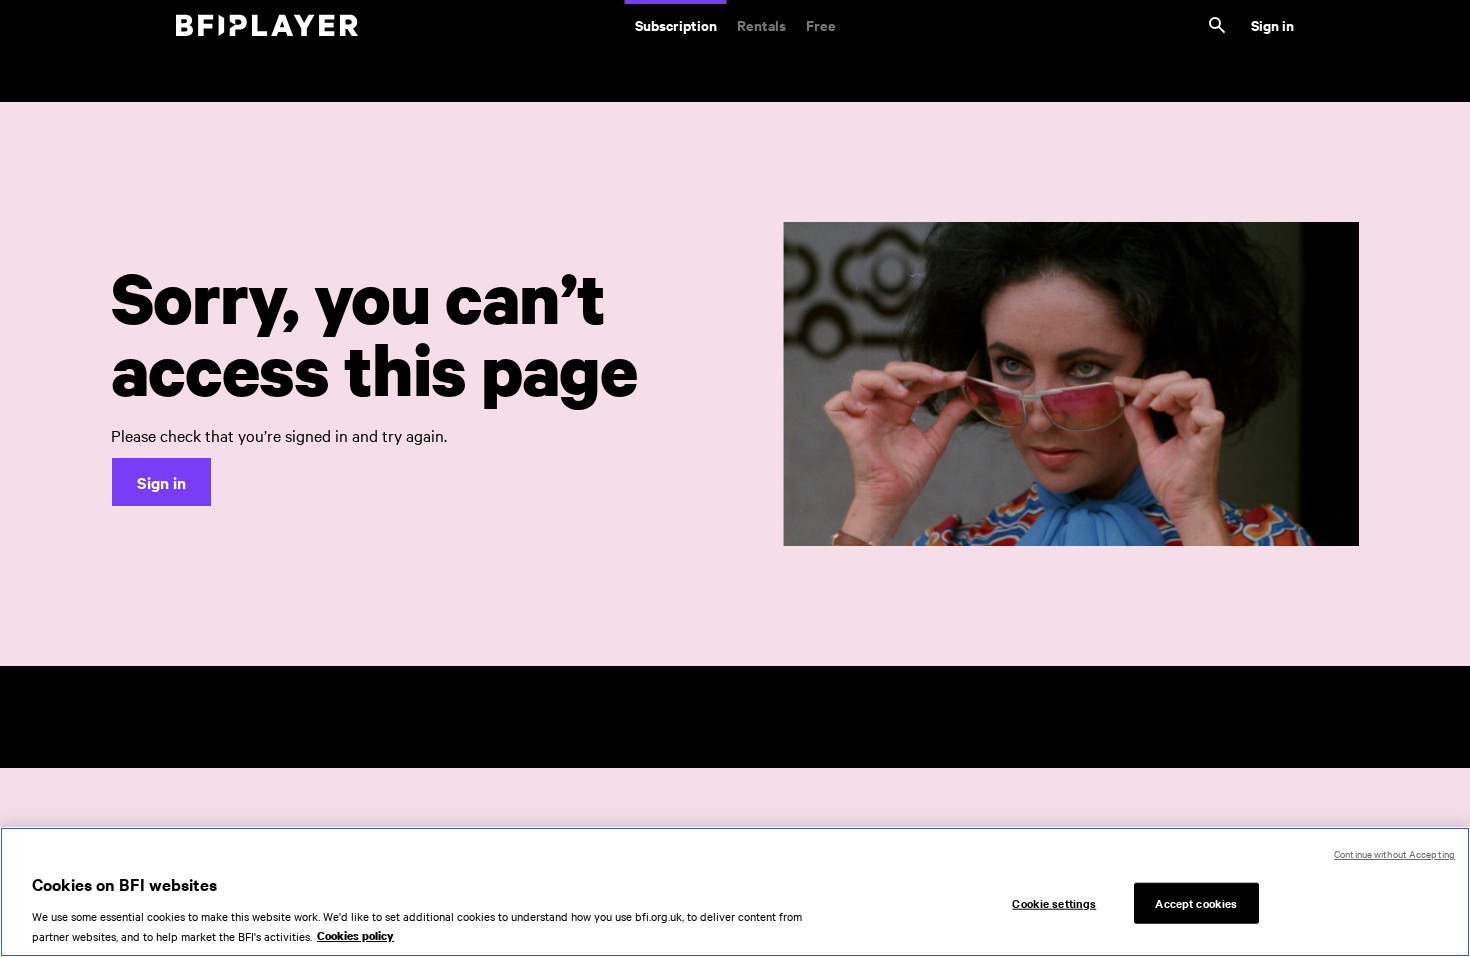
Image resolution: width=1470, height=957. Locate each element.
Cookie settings (1054, 902)
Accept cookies (1196, 902)
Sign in (1272, 24)
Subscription (676, 24)
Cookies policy (355, 936)
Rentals (761, 24)
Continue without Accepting (1394, 853)
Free (821, 24)
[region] (735, 892)
